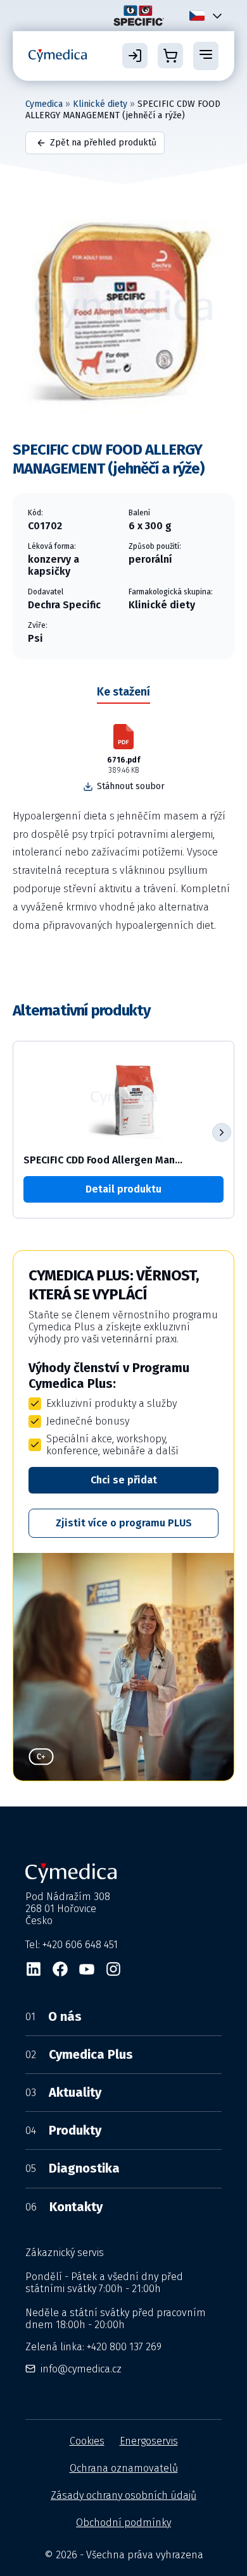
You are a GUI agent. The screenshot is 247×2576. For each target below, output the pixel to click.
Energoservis (149, 2441)
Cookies (87, 2441)
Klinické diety (100, 104)
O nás (54, 2016)
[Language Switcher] (215, 15)
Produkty (63, 2130)
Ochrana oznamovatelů (124, 2468)
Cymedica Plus (79, 2054)
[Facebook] (60, 1969)
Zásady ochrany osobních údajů (123, 2495)
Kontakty (64, 2207)
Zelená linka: (93, 2347)
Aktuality (63, 2092)
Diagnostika (73, 2168)
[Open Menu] (206, 56)
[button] (222, 1132)
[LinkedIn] (34, 1969)
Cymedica (44, 104)
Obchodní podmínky (123, 2523)
